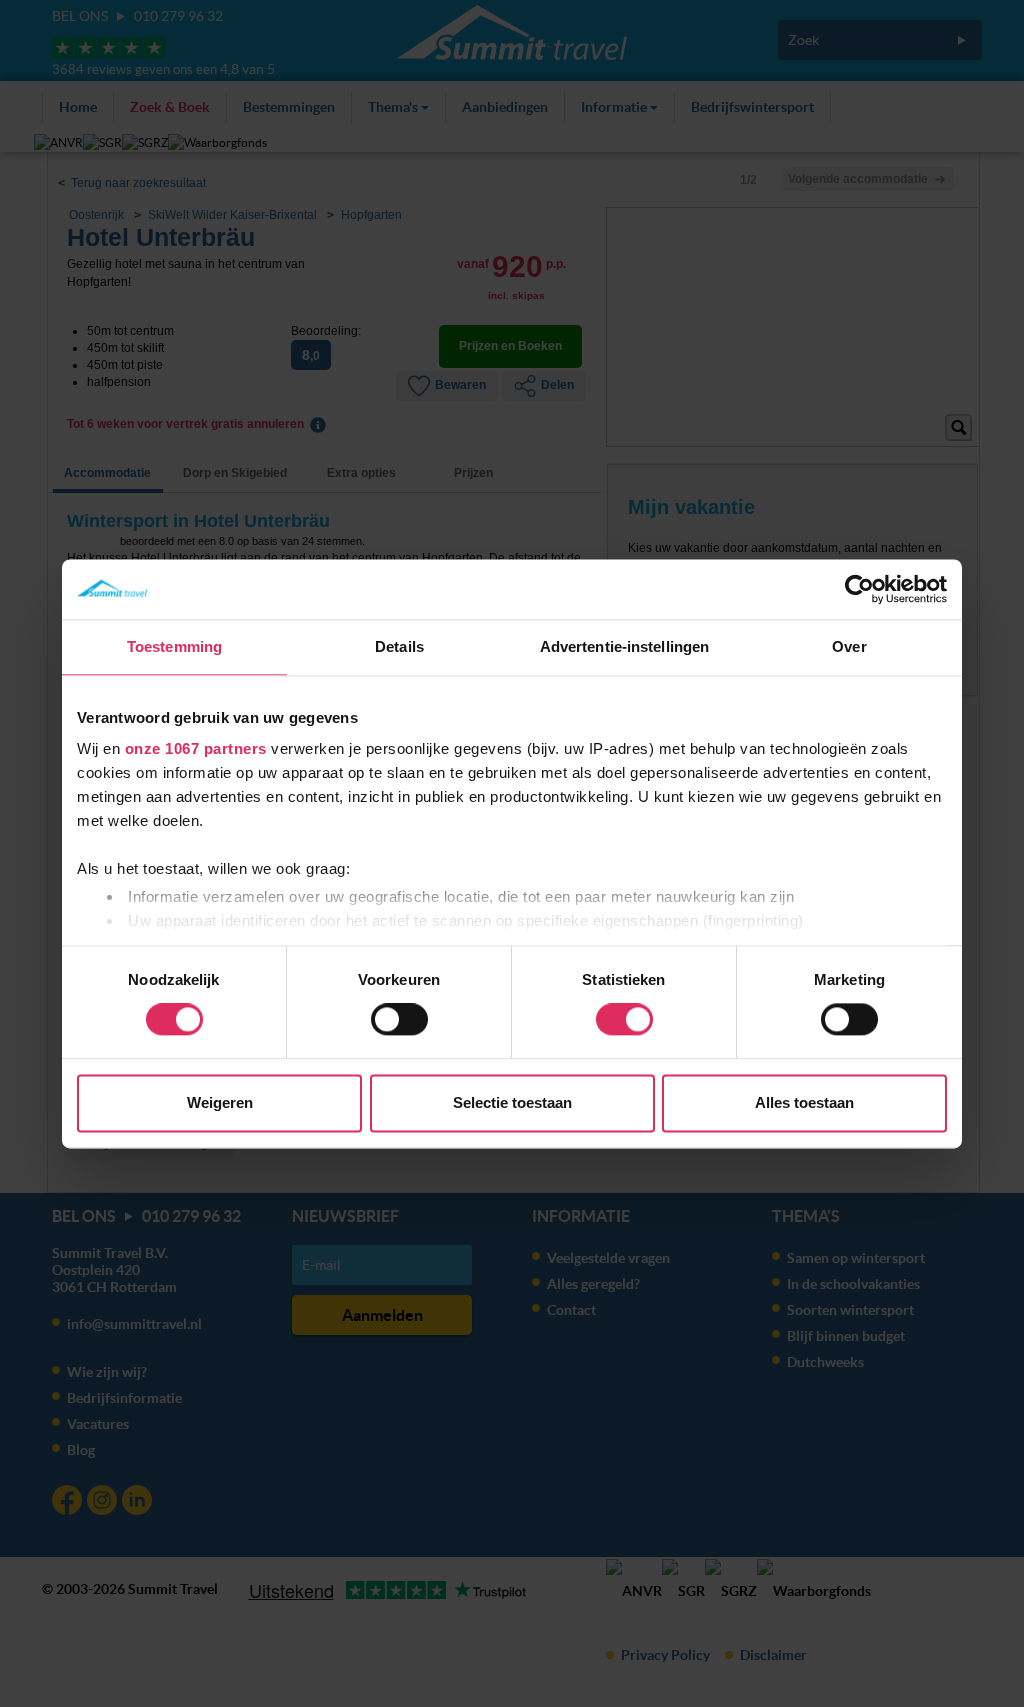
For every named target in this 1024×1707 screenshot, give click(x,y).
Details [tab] (399, 646)
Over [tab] (849, 646)
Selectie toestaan (512, 1102)
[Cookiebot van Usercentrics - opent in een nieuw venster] (859, 589)
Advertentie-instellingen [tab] (624, 646)
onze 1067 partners (196, 748)
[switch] (399, 1020)
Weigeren (220, 1102)
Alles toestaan (804, 1102)
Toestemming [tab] (174, 646)
